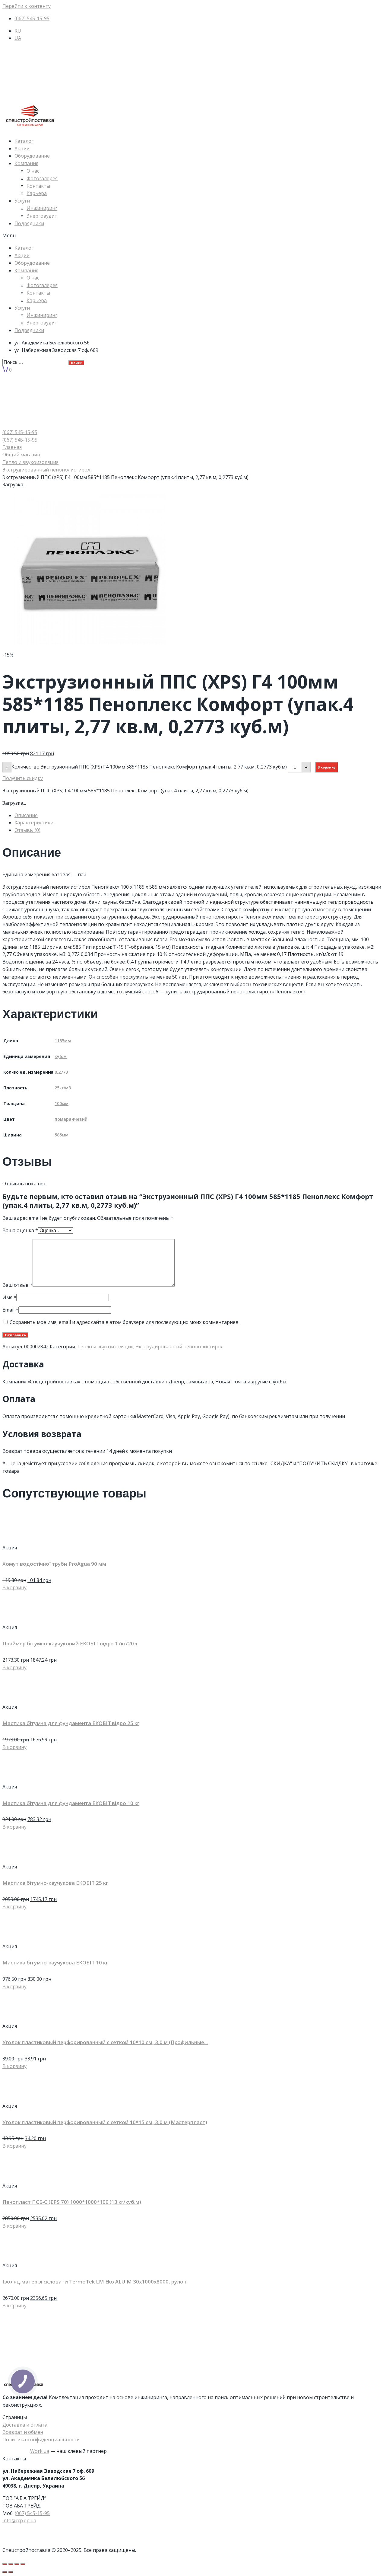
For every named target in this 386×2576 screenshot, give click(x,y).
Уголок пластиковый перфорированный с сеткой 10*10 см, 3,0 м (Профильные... (105, 2042)
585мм (62, 1135)
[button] (193, 236)
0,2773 (61, 1072)
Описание (26, 815)
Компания (26, 163)
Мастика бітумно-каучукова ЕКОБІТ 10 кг (55, 1962)
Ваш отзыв (17, 1285)
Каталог (24, 141)
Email (10, 1310)
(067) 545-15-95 (32, 2513)
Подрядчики (29, 223)
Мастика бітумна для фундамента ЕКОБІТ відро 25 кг (71, 1723)
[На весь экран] (17, 2564)
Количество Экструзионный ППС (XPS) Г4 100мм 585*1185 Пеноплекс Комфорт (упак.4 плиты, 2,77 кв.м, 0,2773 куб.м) (149, 767)
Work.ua (40, 2451)
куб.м (61, 1056)
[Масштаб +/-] (23, 2564)
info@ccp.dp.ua (19, 2520)
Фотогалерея (42, 178)
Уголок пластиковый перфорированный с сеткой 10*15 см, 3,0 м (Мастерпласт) (105, 2122)
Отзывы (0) (27, 830)
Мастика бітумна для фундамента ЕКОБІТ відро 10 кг (71, 1803)
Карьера (37, 193)
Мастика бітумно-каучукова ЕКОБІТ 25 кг (55, 1883)
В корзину (327, 767)
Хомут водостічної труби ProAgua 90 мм (54, 1564)
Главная (12, 447)
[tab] (199, 815)
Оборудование (32, 156)
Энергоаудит (42, 216)
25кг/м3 (63, 1088)
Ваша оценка (20, 1230)
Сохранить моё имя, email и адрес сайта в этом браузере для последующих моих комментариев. (125, 1322)
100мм (62, 1103)
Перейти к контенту (27, 6)
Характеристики (34, 823)
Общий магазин (21, 455)
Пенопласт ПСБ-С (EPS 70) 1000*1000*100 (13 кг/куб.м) (72, 2202)
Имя (9, 1297)
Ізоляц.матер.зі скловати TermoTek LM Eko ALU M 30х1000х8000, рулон (94, 2282)
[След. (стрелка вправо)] (11, 2572)
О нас (33, 171)
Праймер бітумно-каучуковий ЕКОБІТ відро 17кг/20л (70, 1643)
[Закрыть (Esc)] (5, 2564)
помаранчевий (71, 1119)
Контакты (38, 186)
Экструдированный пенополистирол (46, 470)
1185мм (63, 1041)
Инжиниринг (42, 208)
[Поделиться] (11, 2564)
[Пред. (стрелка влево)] (5, 2572)
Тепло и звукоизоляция (30, 462)
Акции (22, 149)
